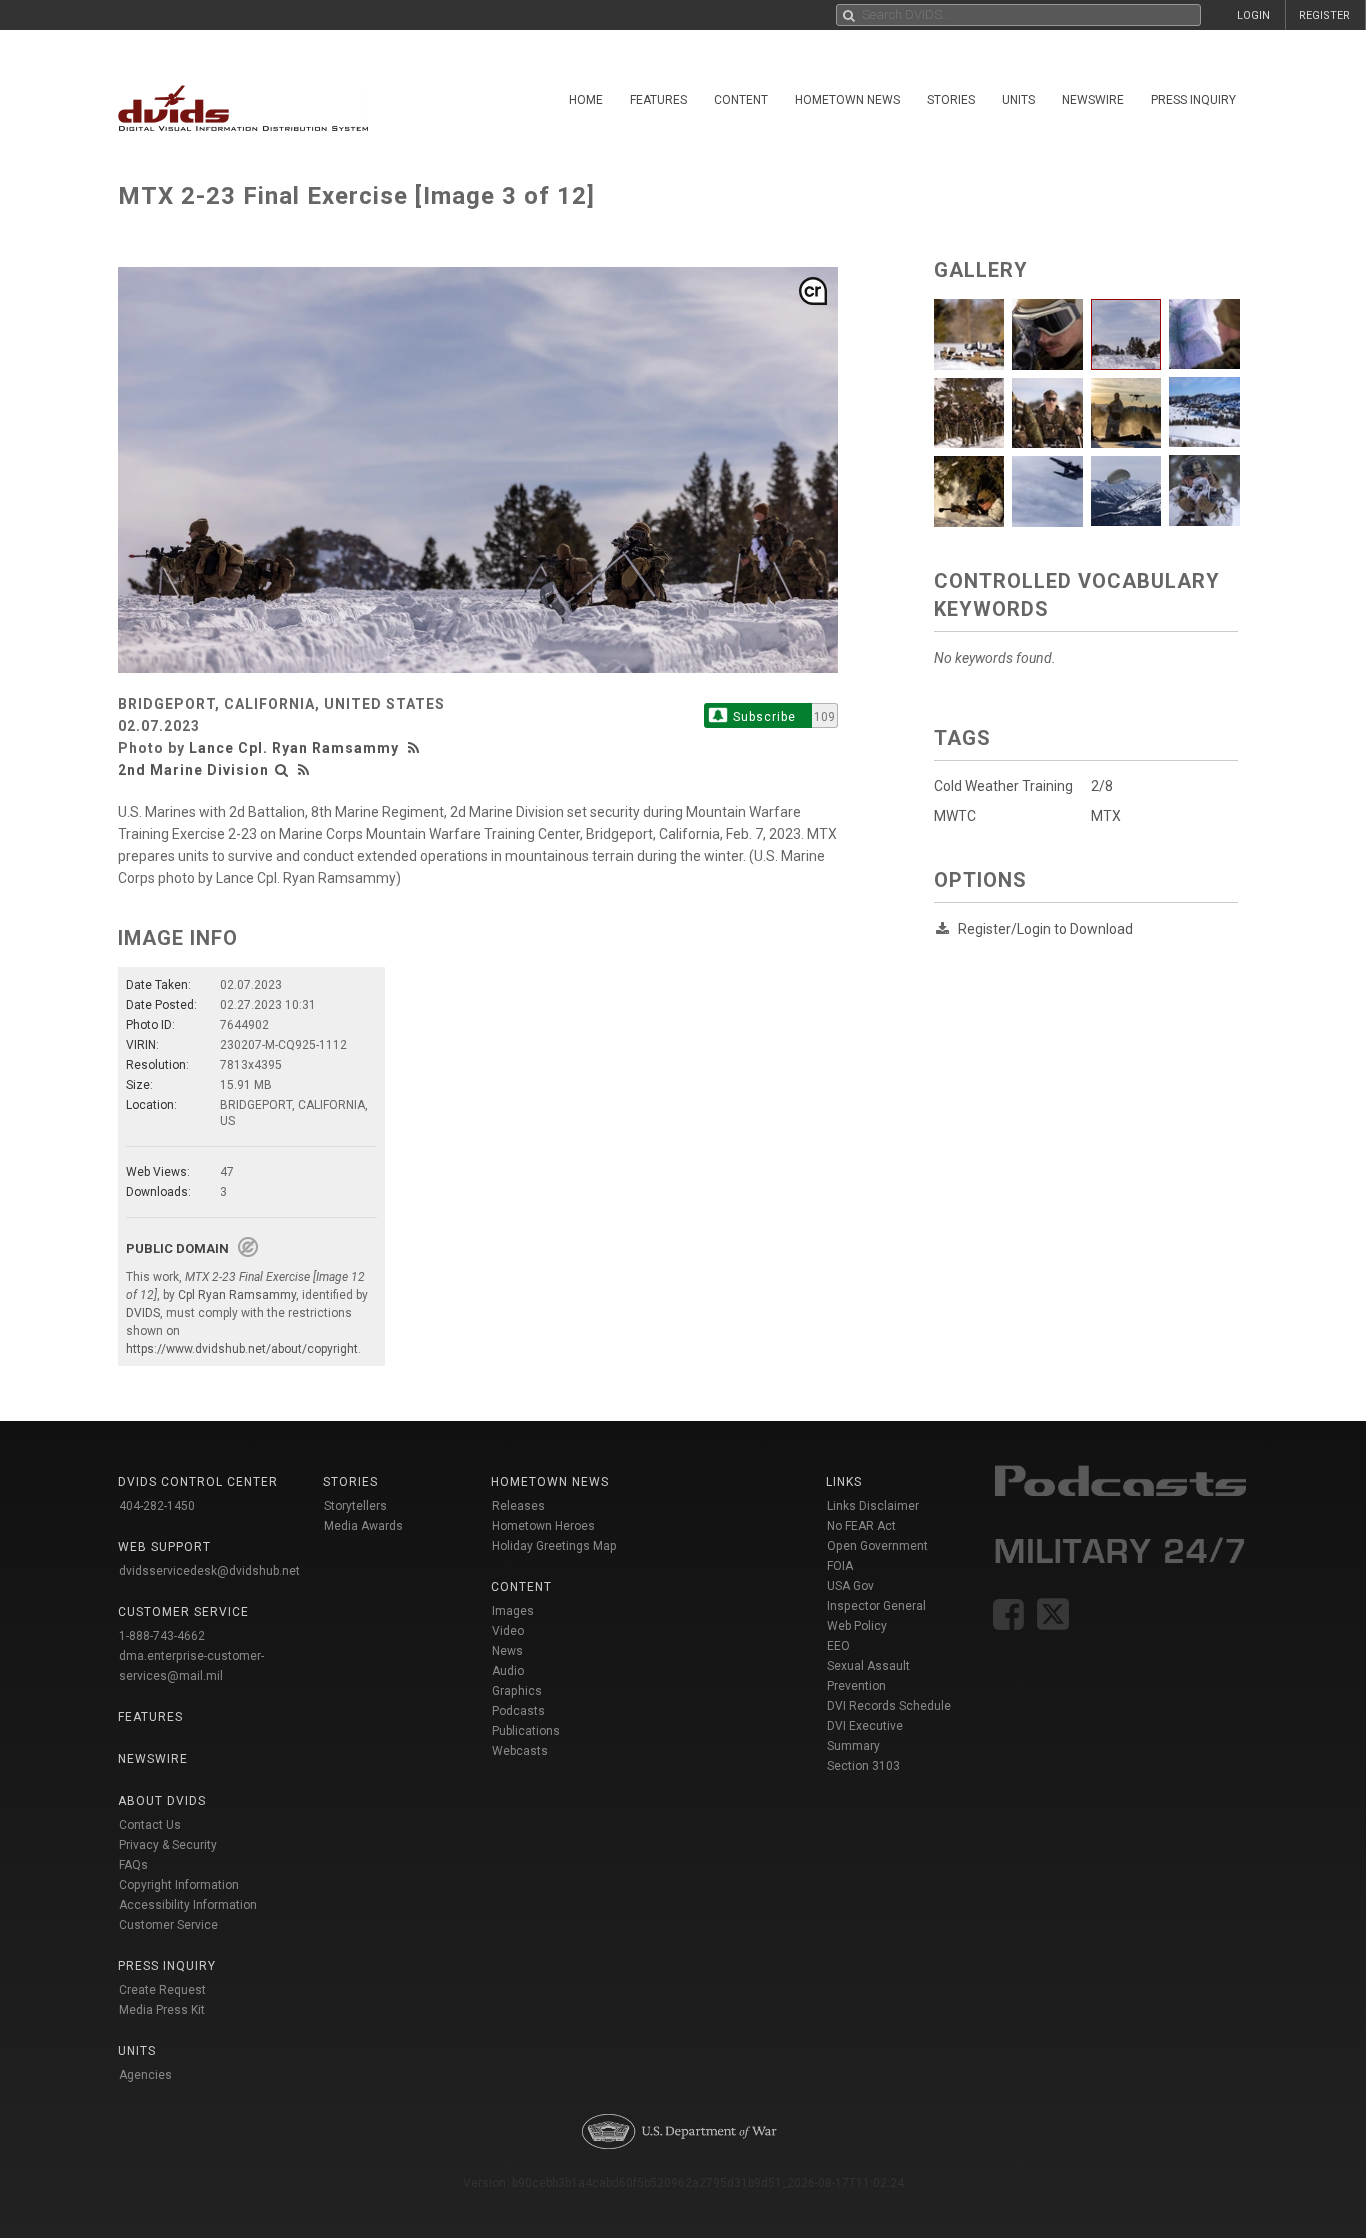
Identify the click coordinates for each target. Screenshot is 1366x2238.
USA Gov (850, 1586)
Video (508, 1631)
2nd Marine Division (193, 770)
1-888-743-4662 (162, 1636)
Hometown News (847, 100)
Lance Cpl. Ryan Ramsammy (294, 748)
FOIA (840, 1566)
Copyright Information (179, 1885)
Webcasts (520, 1751)
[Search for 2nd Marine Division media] (282, 770)
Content (741, 100)
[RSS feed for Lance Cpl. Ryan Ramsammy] (416, 748)
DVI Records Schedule (889, 1706)
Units (1018, 100)
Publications (526, 1731)
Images (513, 1611)
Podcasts (518, 1711)
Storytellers (355, 1506)
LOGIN (1253, 15)
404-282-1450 (157, 1506)
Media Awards (363, 1526)
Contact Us (150, 1825)
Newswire (1093, 100)
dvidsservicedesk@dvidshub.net (209, 1571)
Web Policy (857, 1626)
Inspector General (876, 1606)
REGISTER (1324, 15)
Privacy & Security (168, 1845)
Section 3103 (863, 1766)
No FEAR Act (861, 1526)
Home (586, 100)
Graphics (517, 1691)
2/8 (1102, 786)
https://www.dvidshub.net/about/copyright (242, 1349)
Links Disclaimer (873, 1506)
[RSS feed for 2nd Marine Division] (304, 770)
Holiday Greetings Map (554, 1546)
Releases (518, 1506)
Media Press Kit (162, 2010)
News (507, 1651)
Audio (508, 1671)
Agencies (145, 2075)
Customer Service (168, 1925)
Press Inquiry (1193, 100)
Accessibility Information (188, 1905)
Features (658, 100)
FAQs (133, 1865)
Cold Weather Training (1003, 786)
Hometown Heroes (543, 1526)
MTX (1106, 816)
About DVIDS (162, 1801)
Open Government (877, 1546)
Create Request (162, 1990)
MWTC (955, 816)
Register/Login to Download (1045, 929)
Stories (951, 100)
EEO (838, 1646)
